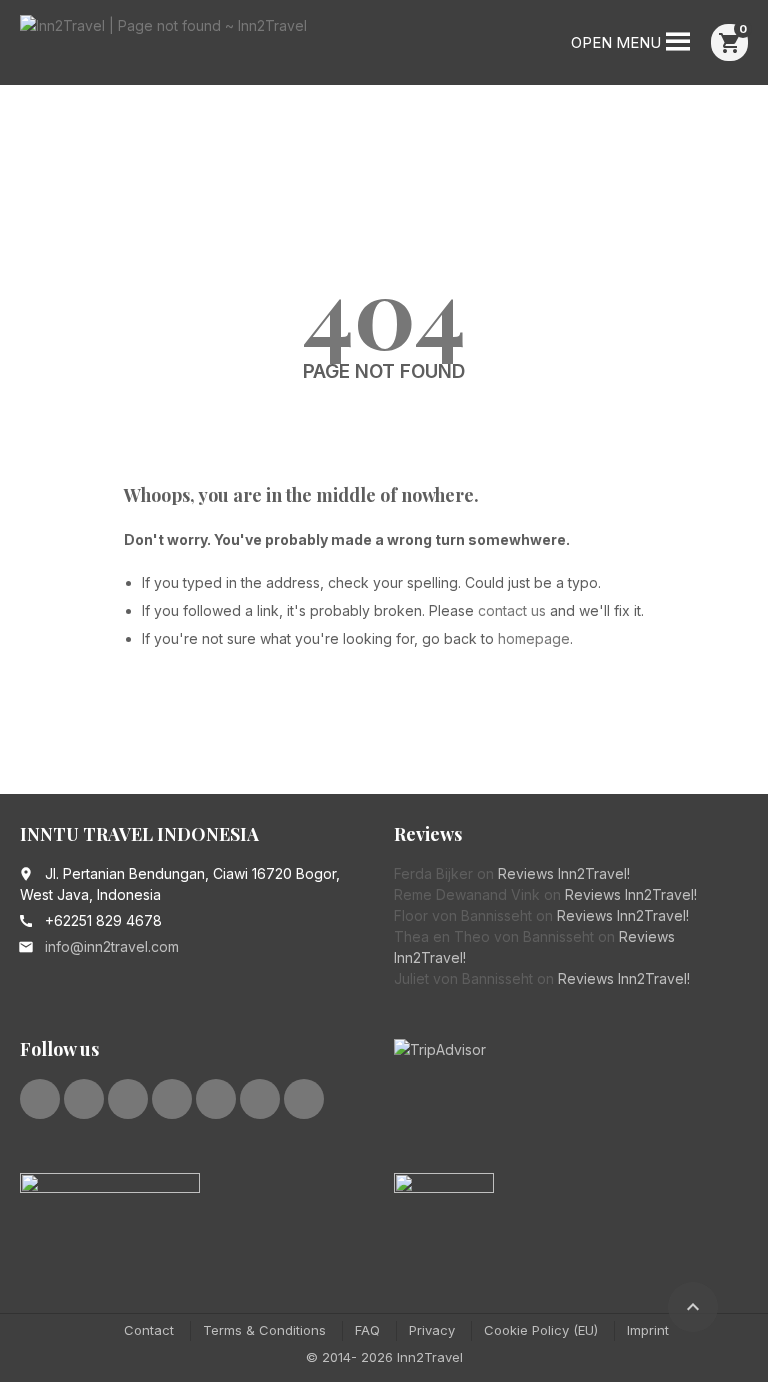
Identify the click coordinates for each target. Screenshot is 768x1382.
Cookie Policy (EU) (541, 1330)
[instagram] (216, 1099)
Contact (149, 1330)
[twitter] (84, 1099)
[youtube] (172, 1099)
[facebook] (40, 1099)
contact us (512, 610)
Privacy (432, 1330)
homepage (534, 638)
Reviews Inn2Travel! (564, 873)
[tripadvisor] (260, 1099)
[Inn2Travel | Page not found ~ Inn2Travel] (163, 45)
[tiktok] (304, 1099)
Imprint (648, 1330)
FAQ (367, 1330)
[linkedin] (128, 1099)
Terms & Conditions (264, 1330)
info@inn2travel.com (112, 946)
